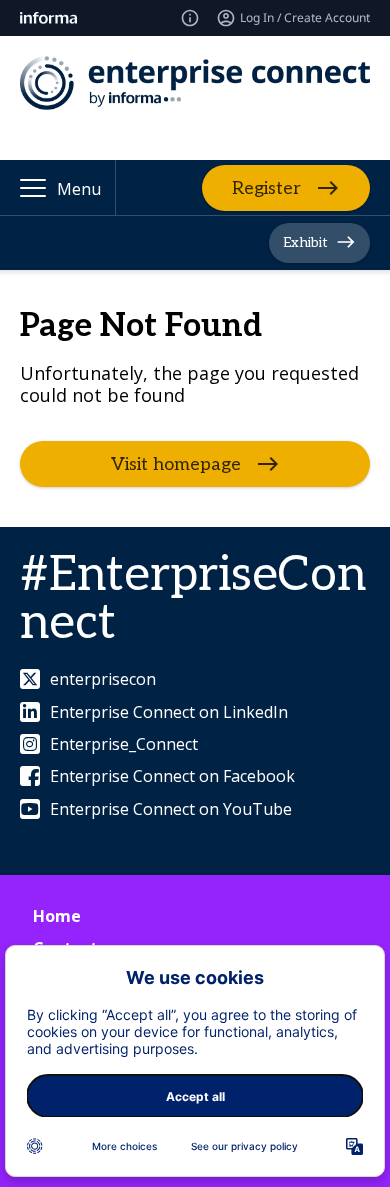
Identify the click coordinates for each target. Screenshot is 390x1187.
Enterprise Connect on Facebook (172, 776)
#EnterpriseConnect (193, 599)
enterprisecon (103, 679)
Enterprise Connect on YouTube (171, 809)
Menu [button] (79, 189)
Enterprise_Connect (124, 744)
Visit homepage (176, 464)
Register (266, 187)
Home (57, 916)
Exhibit (305, 242)
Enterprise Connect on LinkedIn (169, 712)
